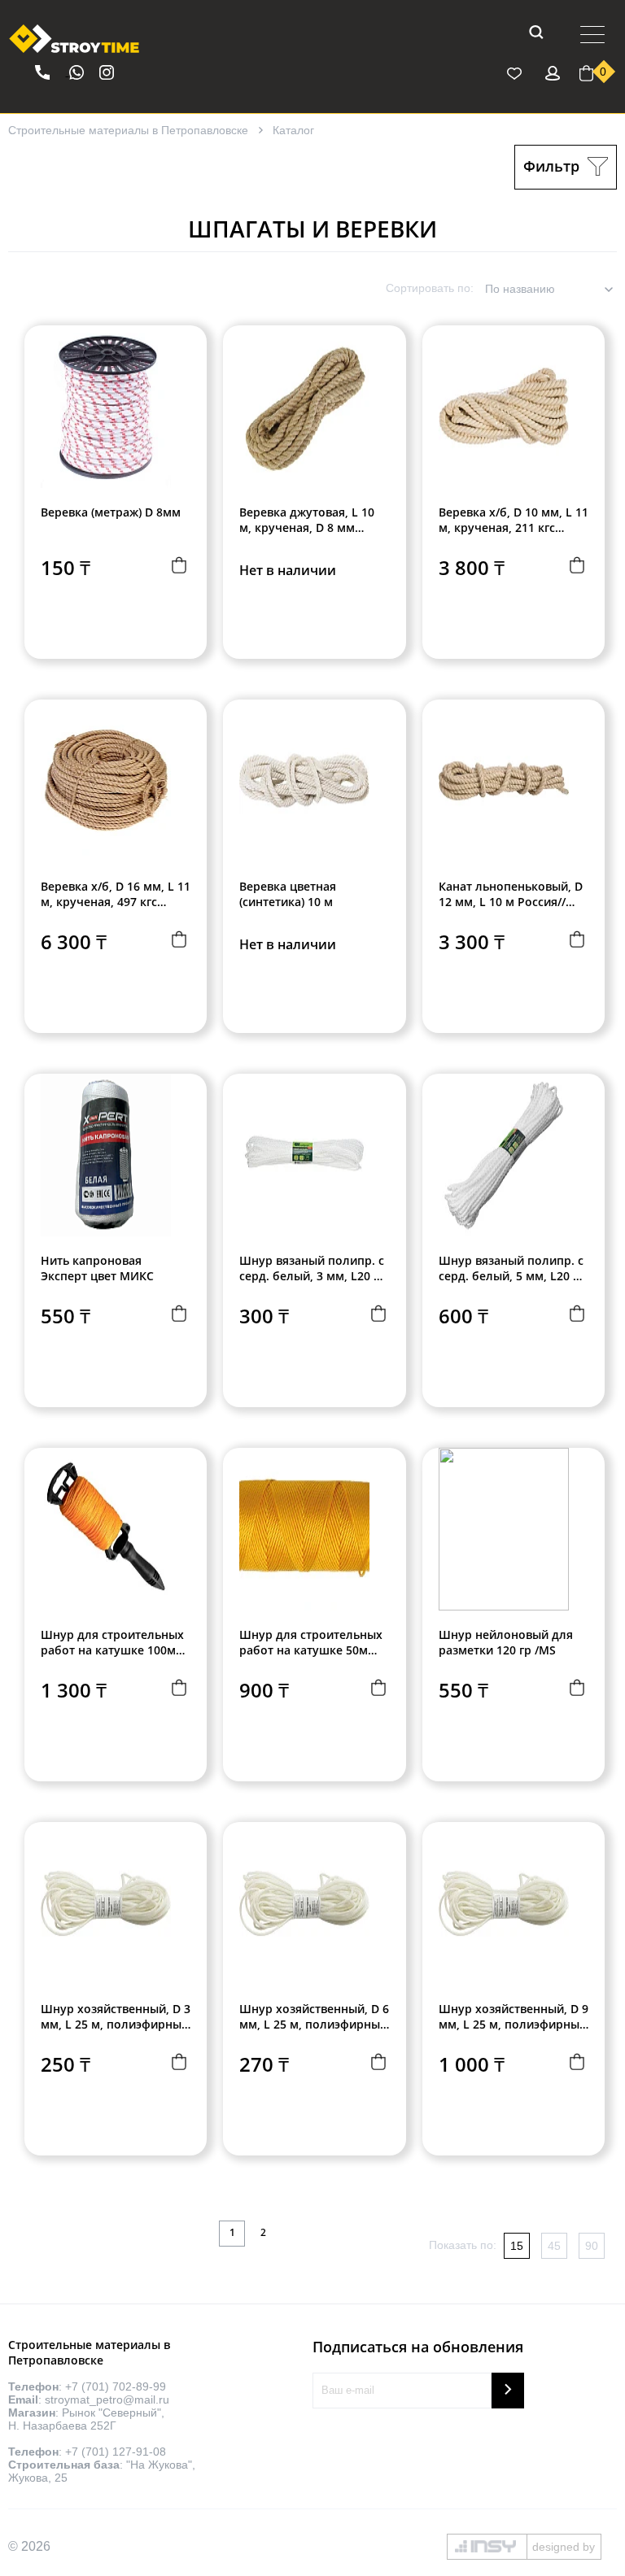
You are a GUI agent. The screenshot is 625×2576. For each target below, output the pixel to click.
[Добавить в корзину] (178, 567)
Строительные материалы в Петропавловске (128, 130)
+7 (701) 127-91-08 (116, 2452)
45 (554, 2246)
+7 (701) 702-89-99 (116, 2386)
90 (592, 2246)
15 (517, 2246)
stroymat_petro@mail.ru (107, 2399)
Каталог (293, 130)
